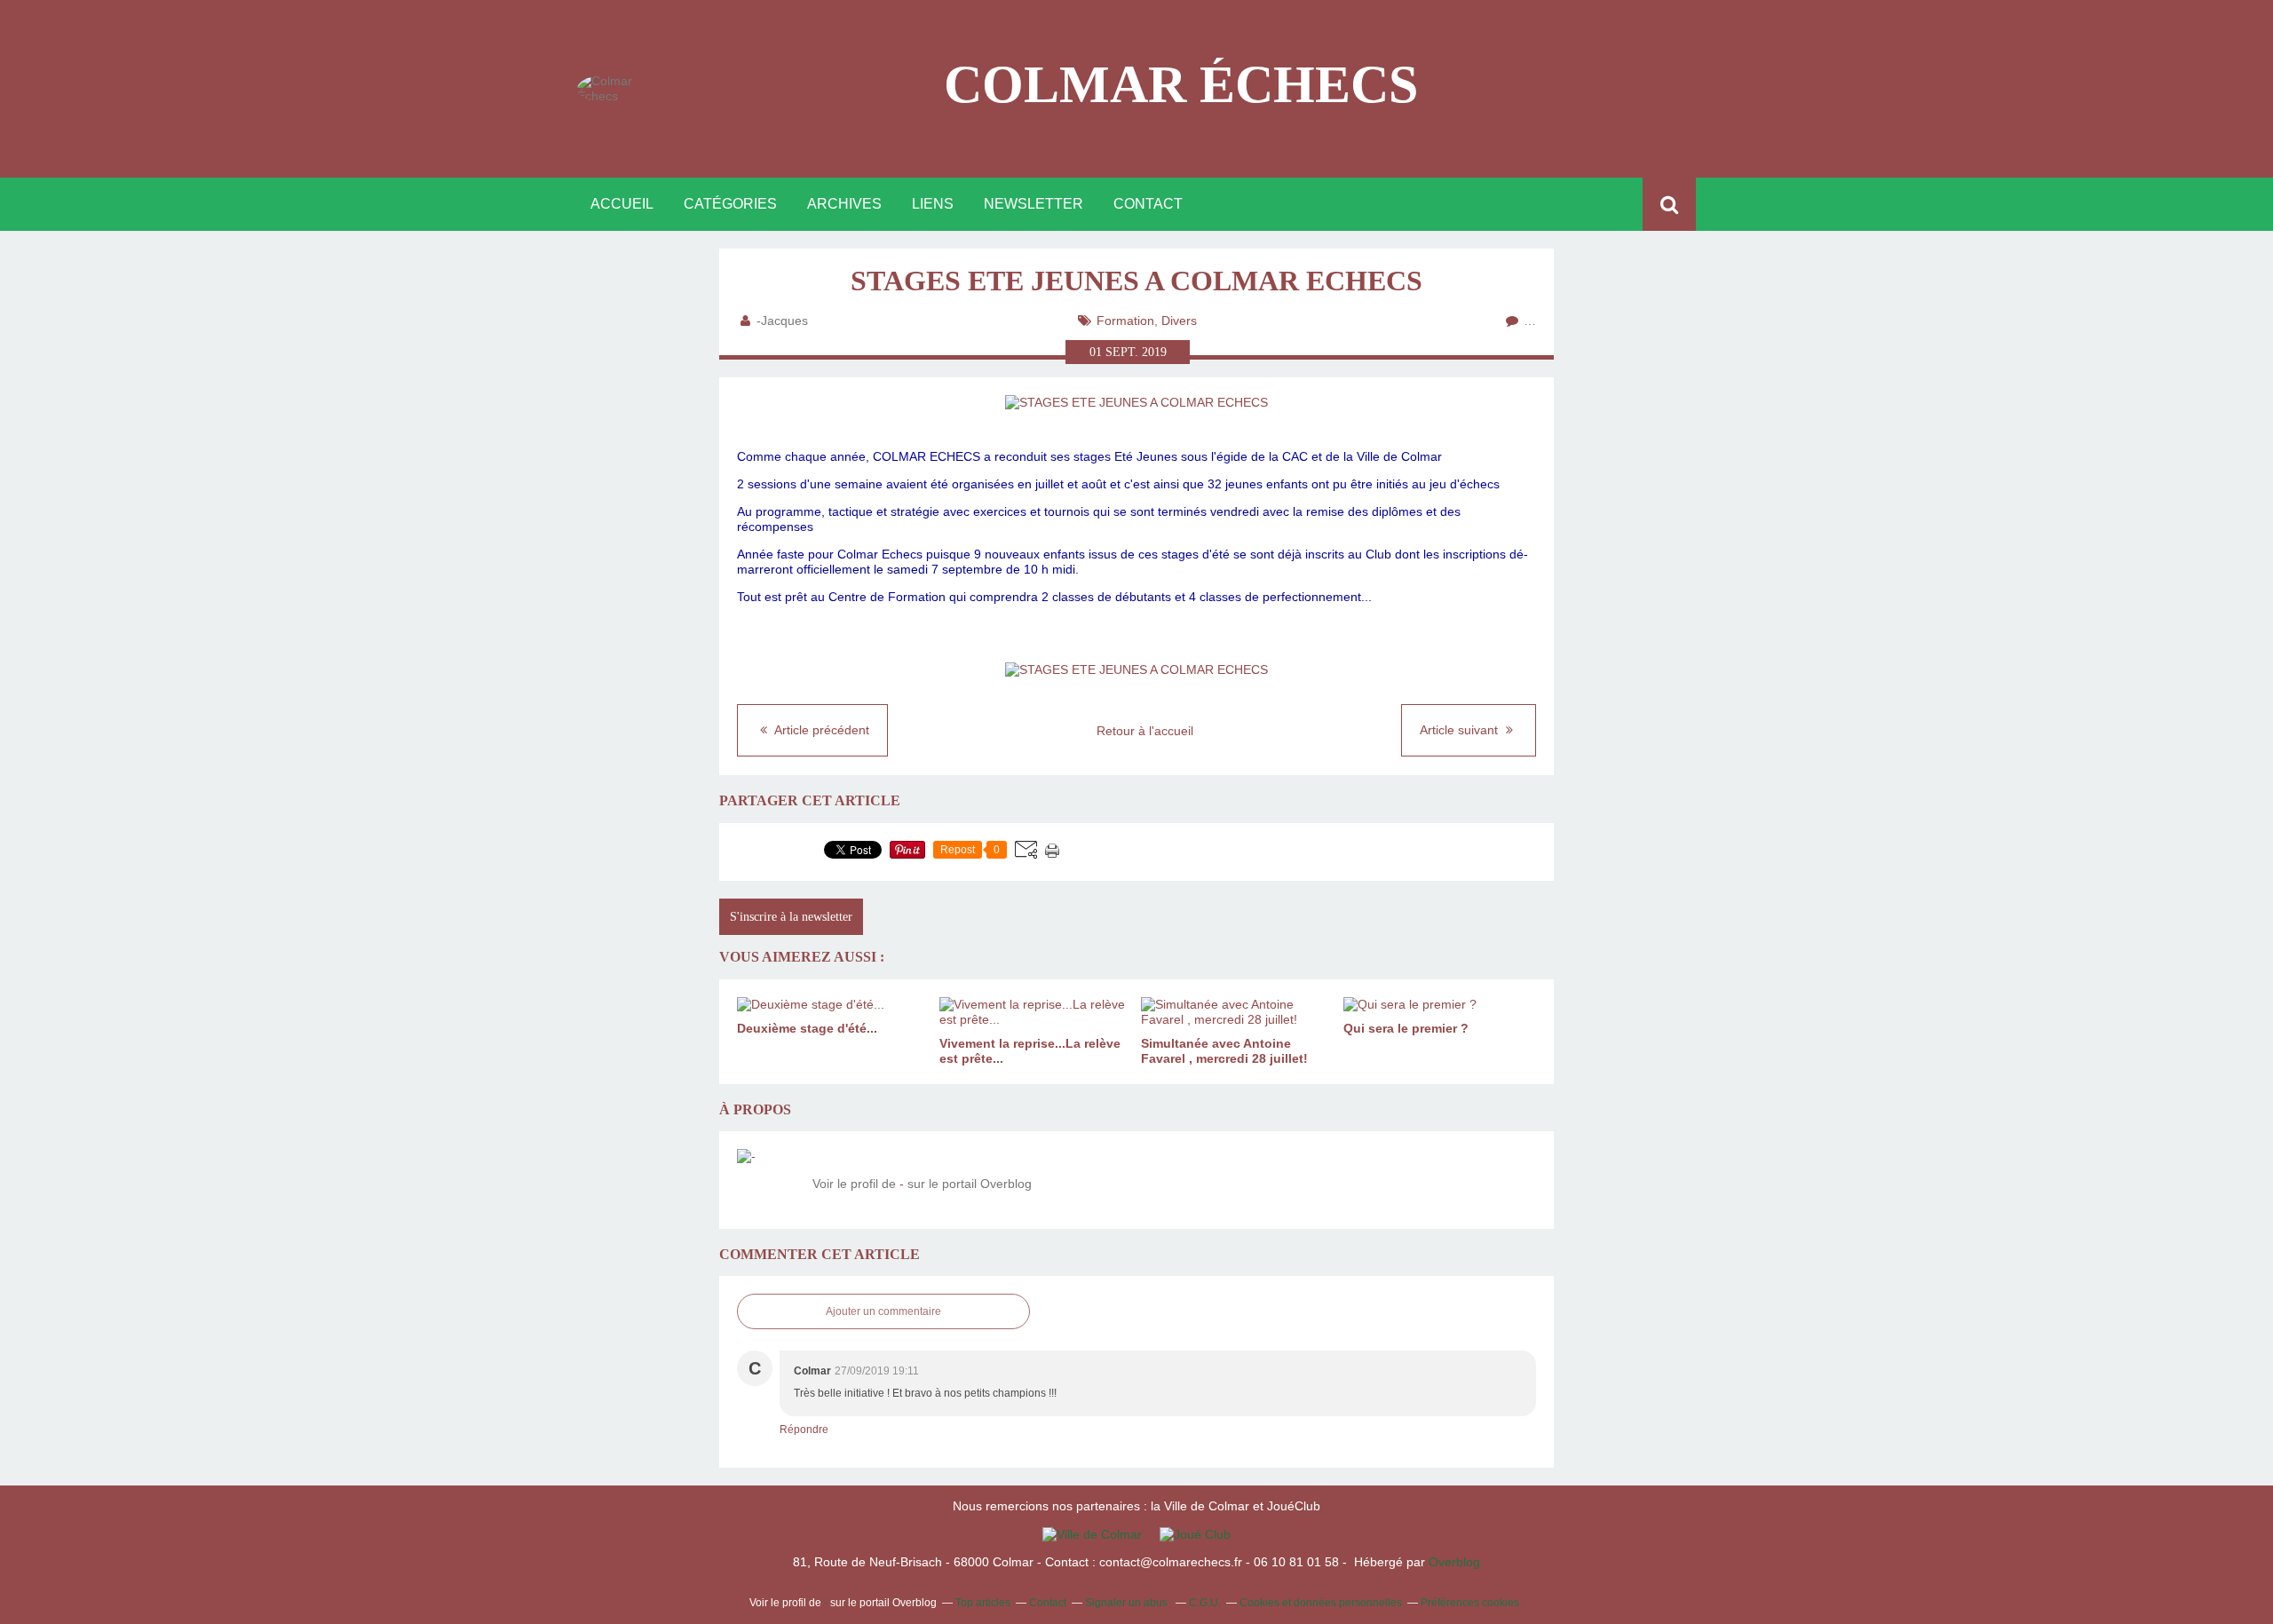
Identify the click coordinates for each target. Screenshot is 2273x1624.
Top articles (983, 1603)
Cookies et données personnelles (1321, 1603)
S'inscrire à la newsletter (791, 917)
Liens (933, 204)
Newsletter (1034, 204)
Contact (1148, 204)
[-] (768, 1180)
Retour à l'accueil (1145, 731)
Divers (1179, 321)
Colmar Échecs (1181, 84)
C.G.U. (1205, 1603)
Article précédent (820, 730)
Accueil (622, 204)
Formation (1125, 321)
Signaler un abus (1128, 1603)
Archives (844, 204)
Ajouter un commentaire (883, 1311)
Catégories (730, 204)
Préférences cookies (1470, 1603)
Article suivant (1461, 730)
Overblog (1454, 1562)
